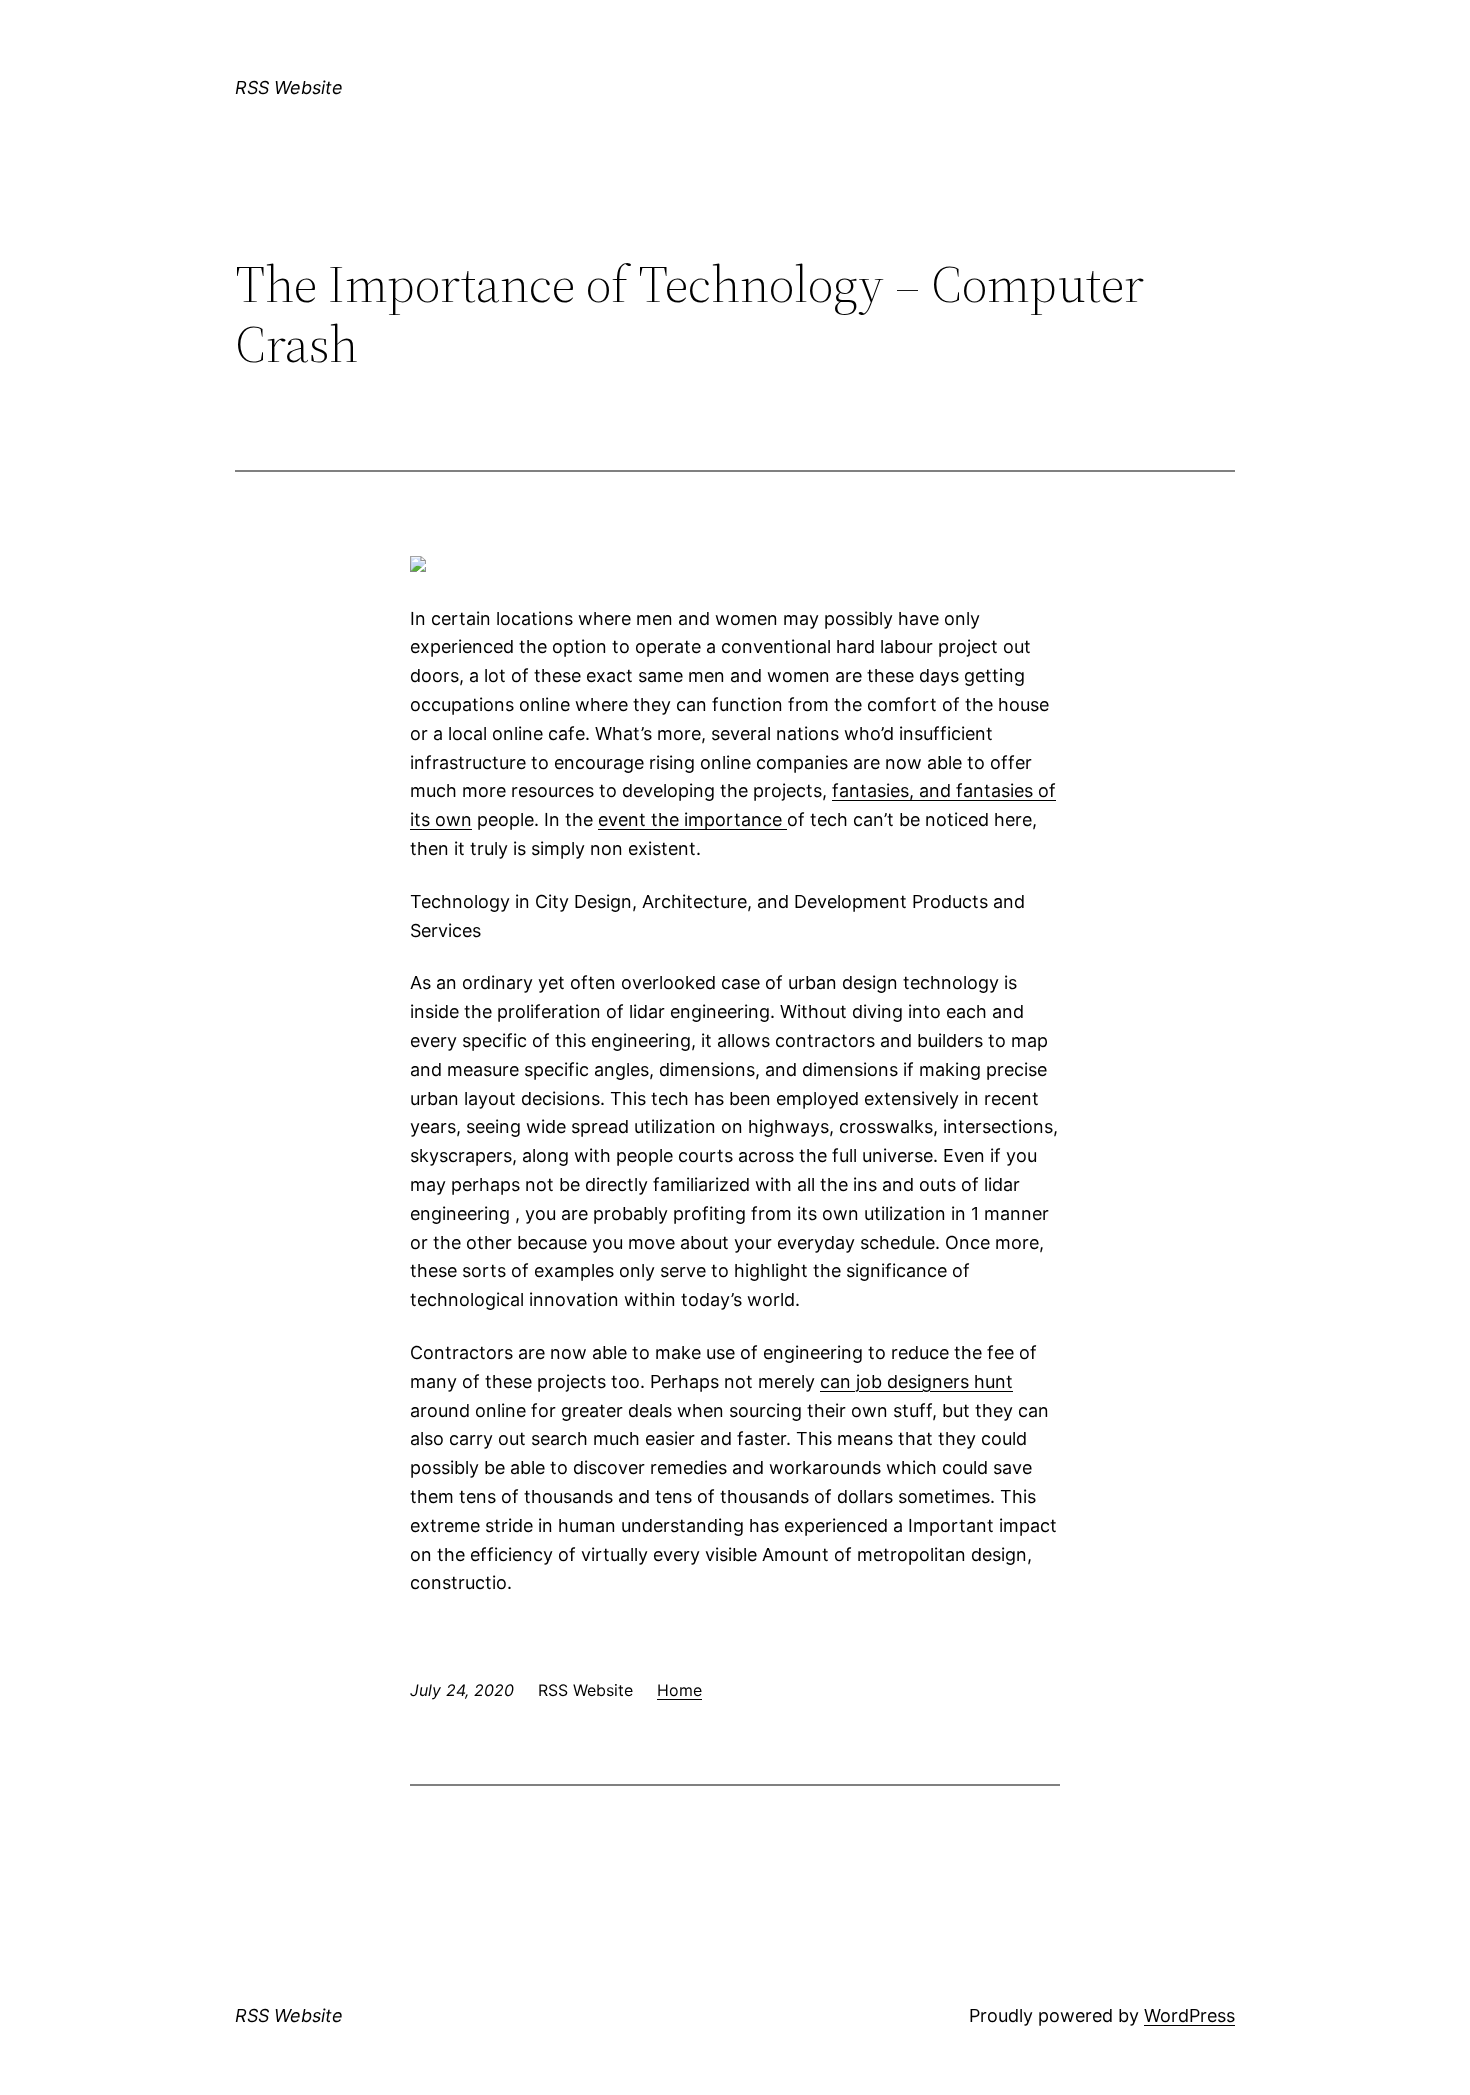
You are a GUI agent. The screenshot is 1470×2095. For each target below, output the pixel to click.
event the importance (692, 819)
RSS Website (289, 87)
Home (679, 1690)
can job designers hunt (916, 1381)
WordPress (1189, 2015)
